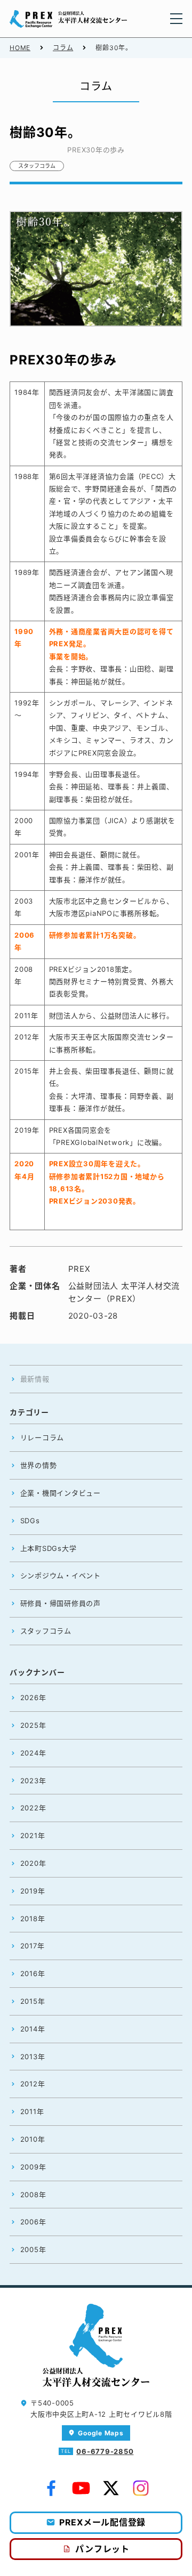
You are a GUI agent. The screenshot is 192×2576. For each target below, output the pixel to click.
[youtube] (81, 2489)
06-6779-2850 (105, 2451)
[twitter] (111, 2489)
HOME (20, 48)
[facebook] (51, 2489)
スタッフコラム (37, 166)
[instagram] (141, 2489)
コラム (63, 48)
